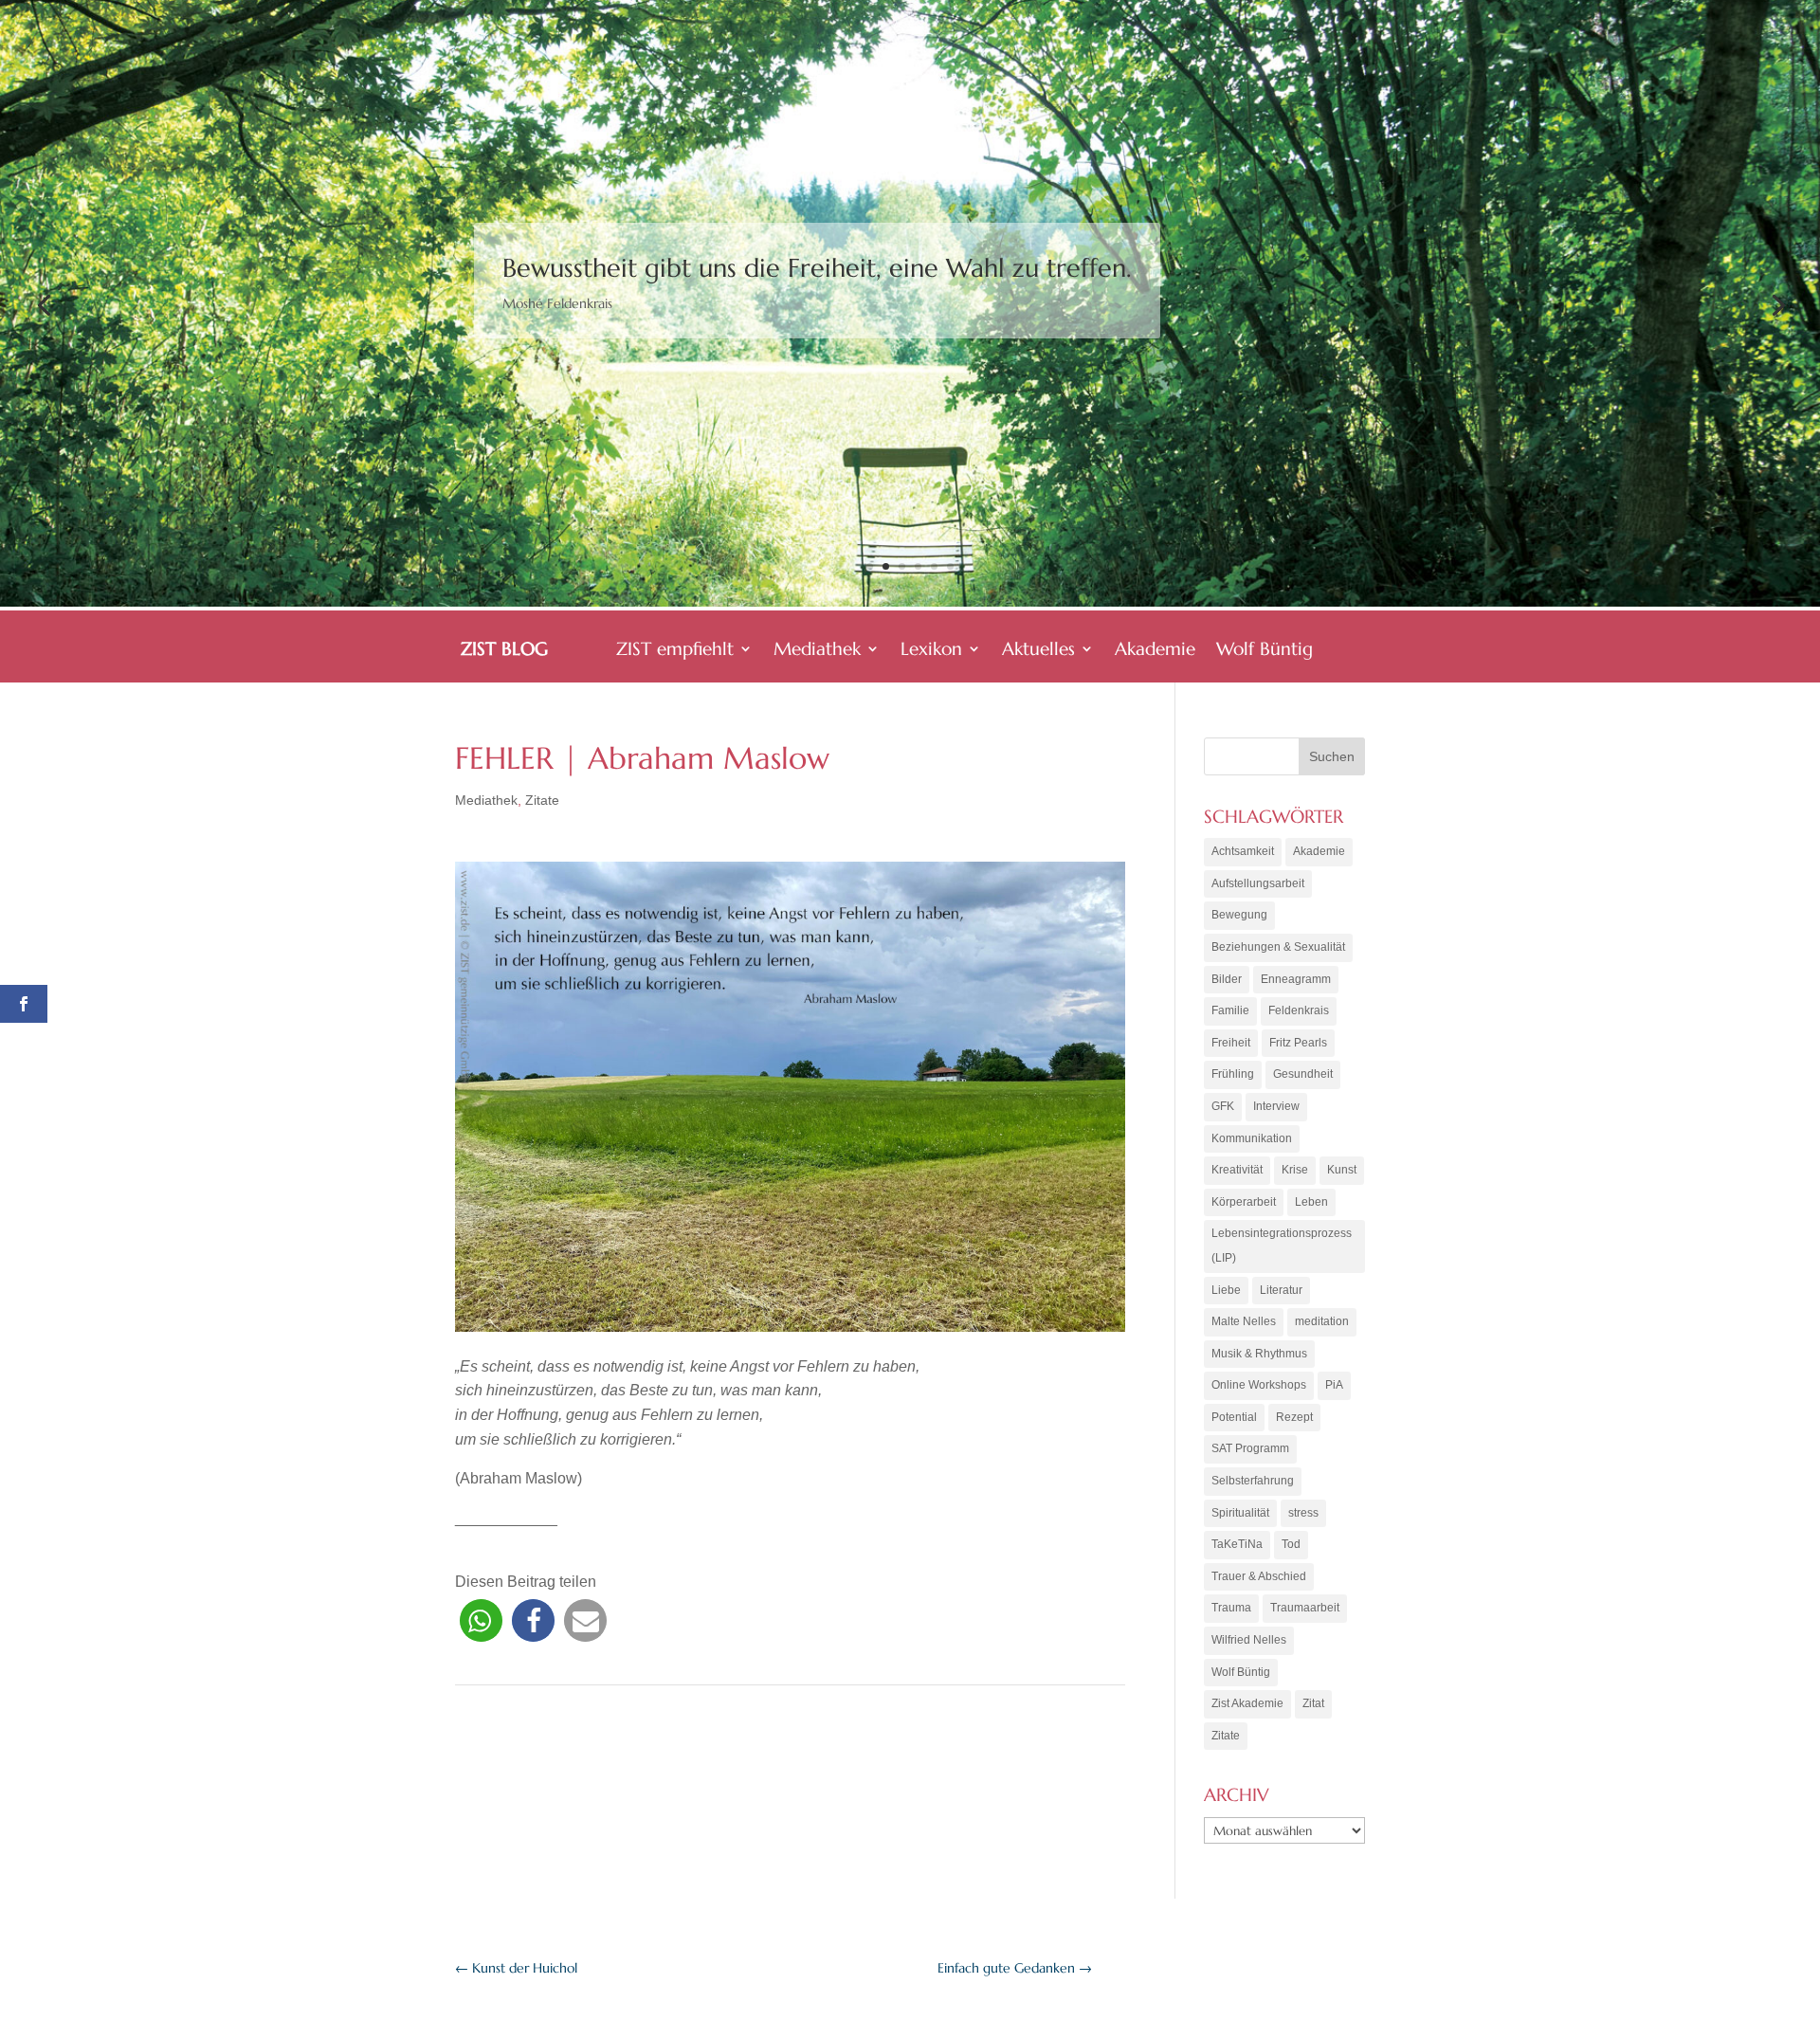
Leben (1311, 1202)
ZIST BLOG (504, 651)
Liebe (1226, 1290)
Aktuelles (1038, 651)
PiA (1334, 1385)
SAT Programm (1250, 1448)
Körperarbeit (1244, 1202)
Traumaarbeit (1305, 1608)
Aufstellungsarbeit (1258, 883)
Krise (1295, 1170)
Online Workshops (1259, 1385)
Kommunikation (1252, 1138)
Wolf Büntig (1265, 651)
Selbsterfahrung (1253, 1481)
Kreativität (1237, 1170)
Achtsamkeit (1243, 851)
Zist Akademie (1247, 1703)
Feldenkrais (1299, 1010)
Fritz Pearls (1298, 1043)
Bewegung (1239, 915)
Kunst (1342, 1170)
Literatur (1281, 1290)
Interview (1276, 1106)
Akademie (1155, 651)
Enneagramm (1296, 979)
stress (1303, 1513)
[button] (481, 1620)
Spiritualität (1240, 1513)
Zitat (1313, 1703)
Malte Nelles (1244, 1321)
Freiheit (1231, 1043)
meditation (1322, 1321)
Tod (1291, 1544)
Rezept (1294, 1417)
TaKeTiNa (1237, 1544)
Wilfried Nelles (1249, 1640)
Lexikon (931, 651)
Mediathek (817, 651)
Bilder (1227, 979)
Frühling (1233, 1074)
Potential (1234, 1417)
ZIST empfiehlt (675, 651)
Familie (1230, 1010)
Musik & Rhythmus (1259, 1354)
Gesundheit (1303, 1074)
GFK (1223, 1106)
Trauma (1231, 1608)
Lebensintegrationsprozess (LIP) (1282, 1246)
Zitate (542, 800)
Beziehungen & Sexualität (1278, 947)
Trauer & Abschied (1259, 1576)
